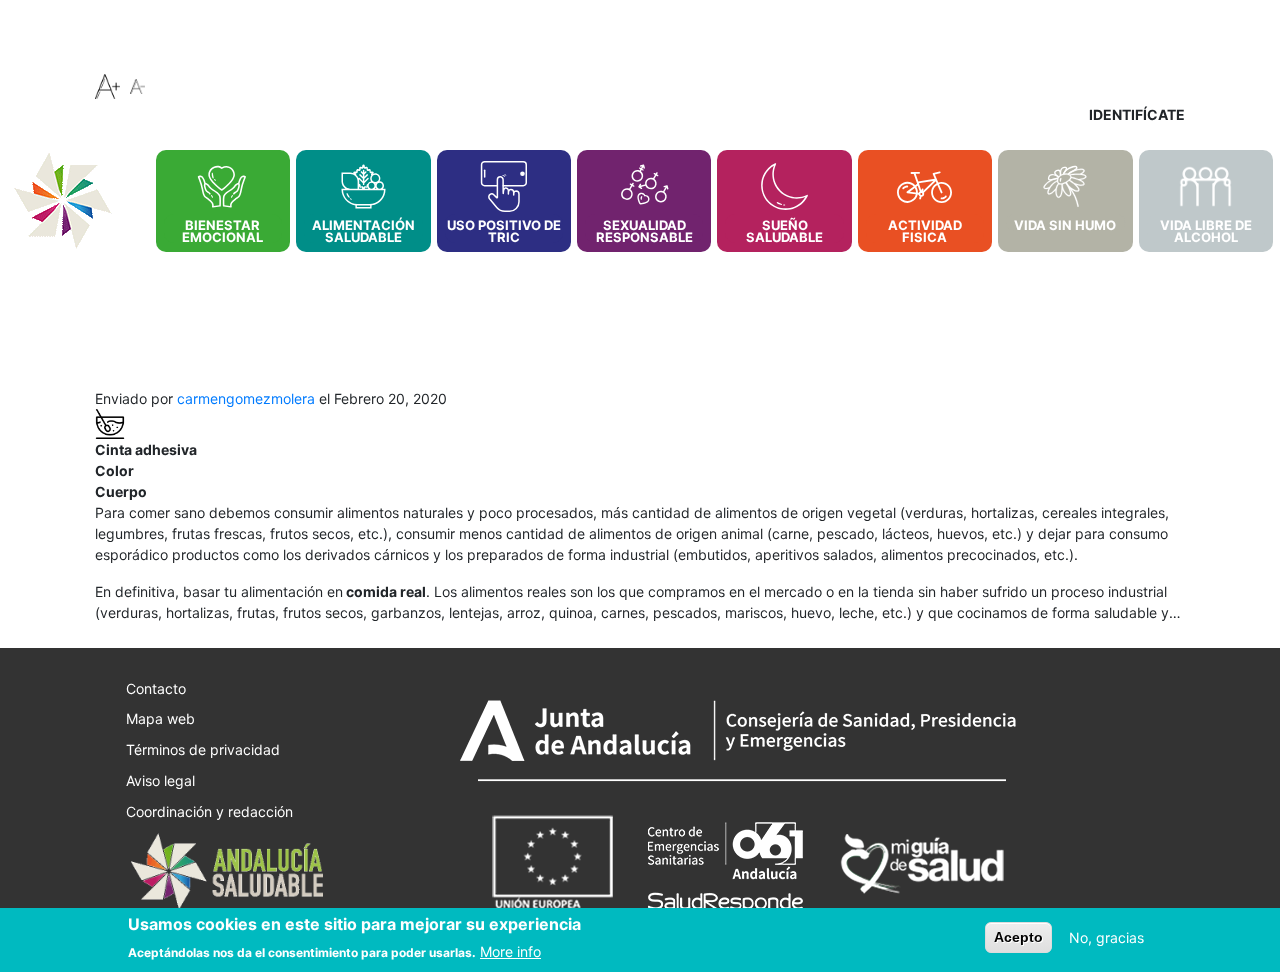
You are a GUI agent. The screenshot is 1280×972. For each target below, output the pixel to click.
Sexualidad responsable (644, 231)
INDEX (133, 163)
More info (510, 950)
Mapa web (160, 718)
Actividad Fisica (925, 231)
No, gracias (1106, 937)
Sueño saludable (784, 231)
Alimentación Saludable (363, 231)
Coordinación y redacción (209, 810)
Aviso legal (160, 780)
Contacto (156, 687)
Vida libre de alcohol (1206, 231)
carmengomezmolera (246, 398)
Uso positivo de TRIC (504, 231)
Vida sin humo (1065, 225)
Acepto (1018, 937)
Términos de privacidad (203, 749)
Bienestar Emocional (222, 231)
